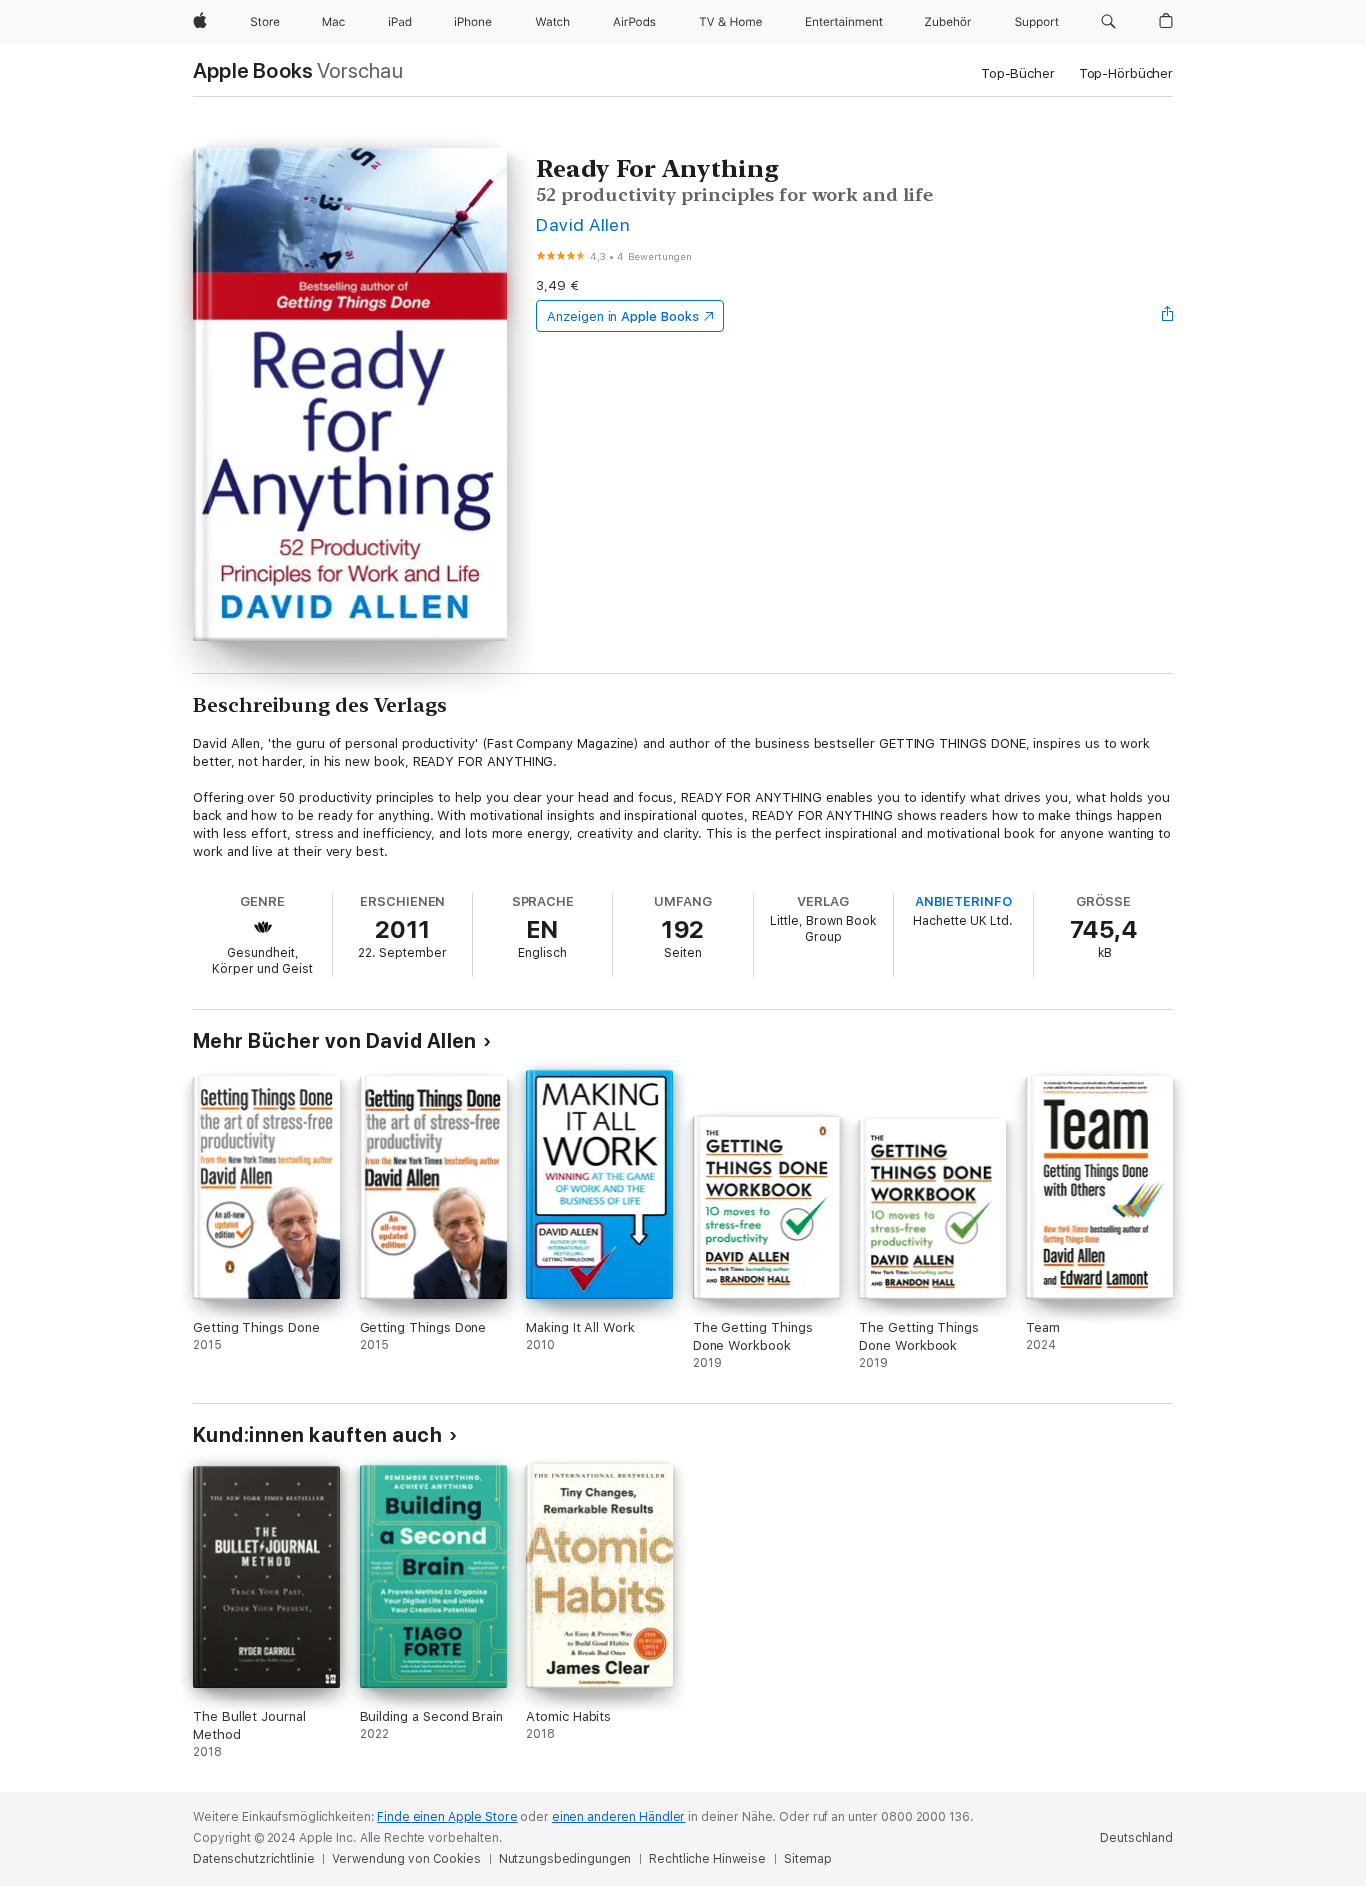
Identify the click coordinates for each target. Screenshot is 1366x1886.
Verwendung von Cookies (406, 1859)
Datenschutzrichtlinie (253, 1859)
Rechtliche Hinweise (707, 1859)
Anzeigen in (623, 316)
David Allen (583, 224)
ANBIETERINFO (963, 901)
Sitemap (808, 1859)
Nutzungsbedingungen (565, 1859)
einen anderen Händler (618, 1817)
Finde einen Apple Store (447, 1817)
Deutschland (1136, 1838)
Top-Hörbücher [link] (1126, 73)
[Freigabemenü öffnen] (1168, 316)
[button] (1108, 22)
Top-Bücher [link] (1018, 73)
